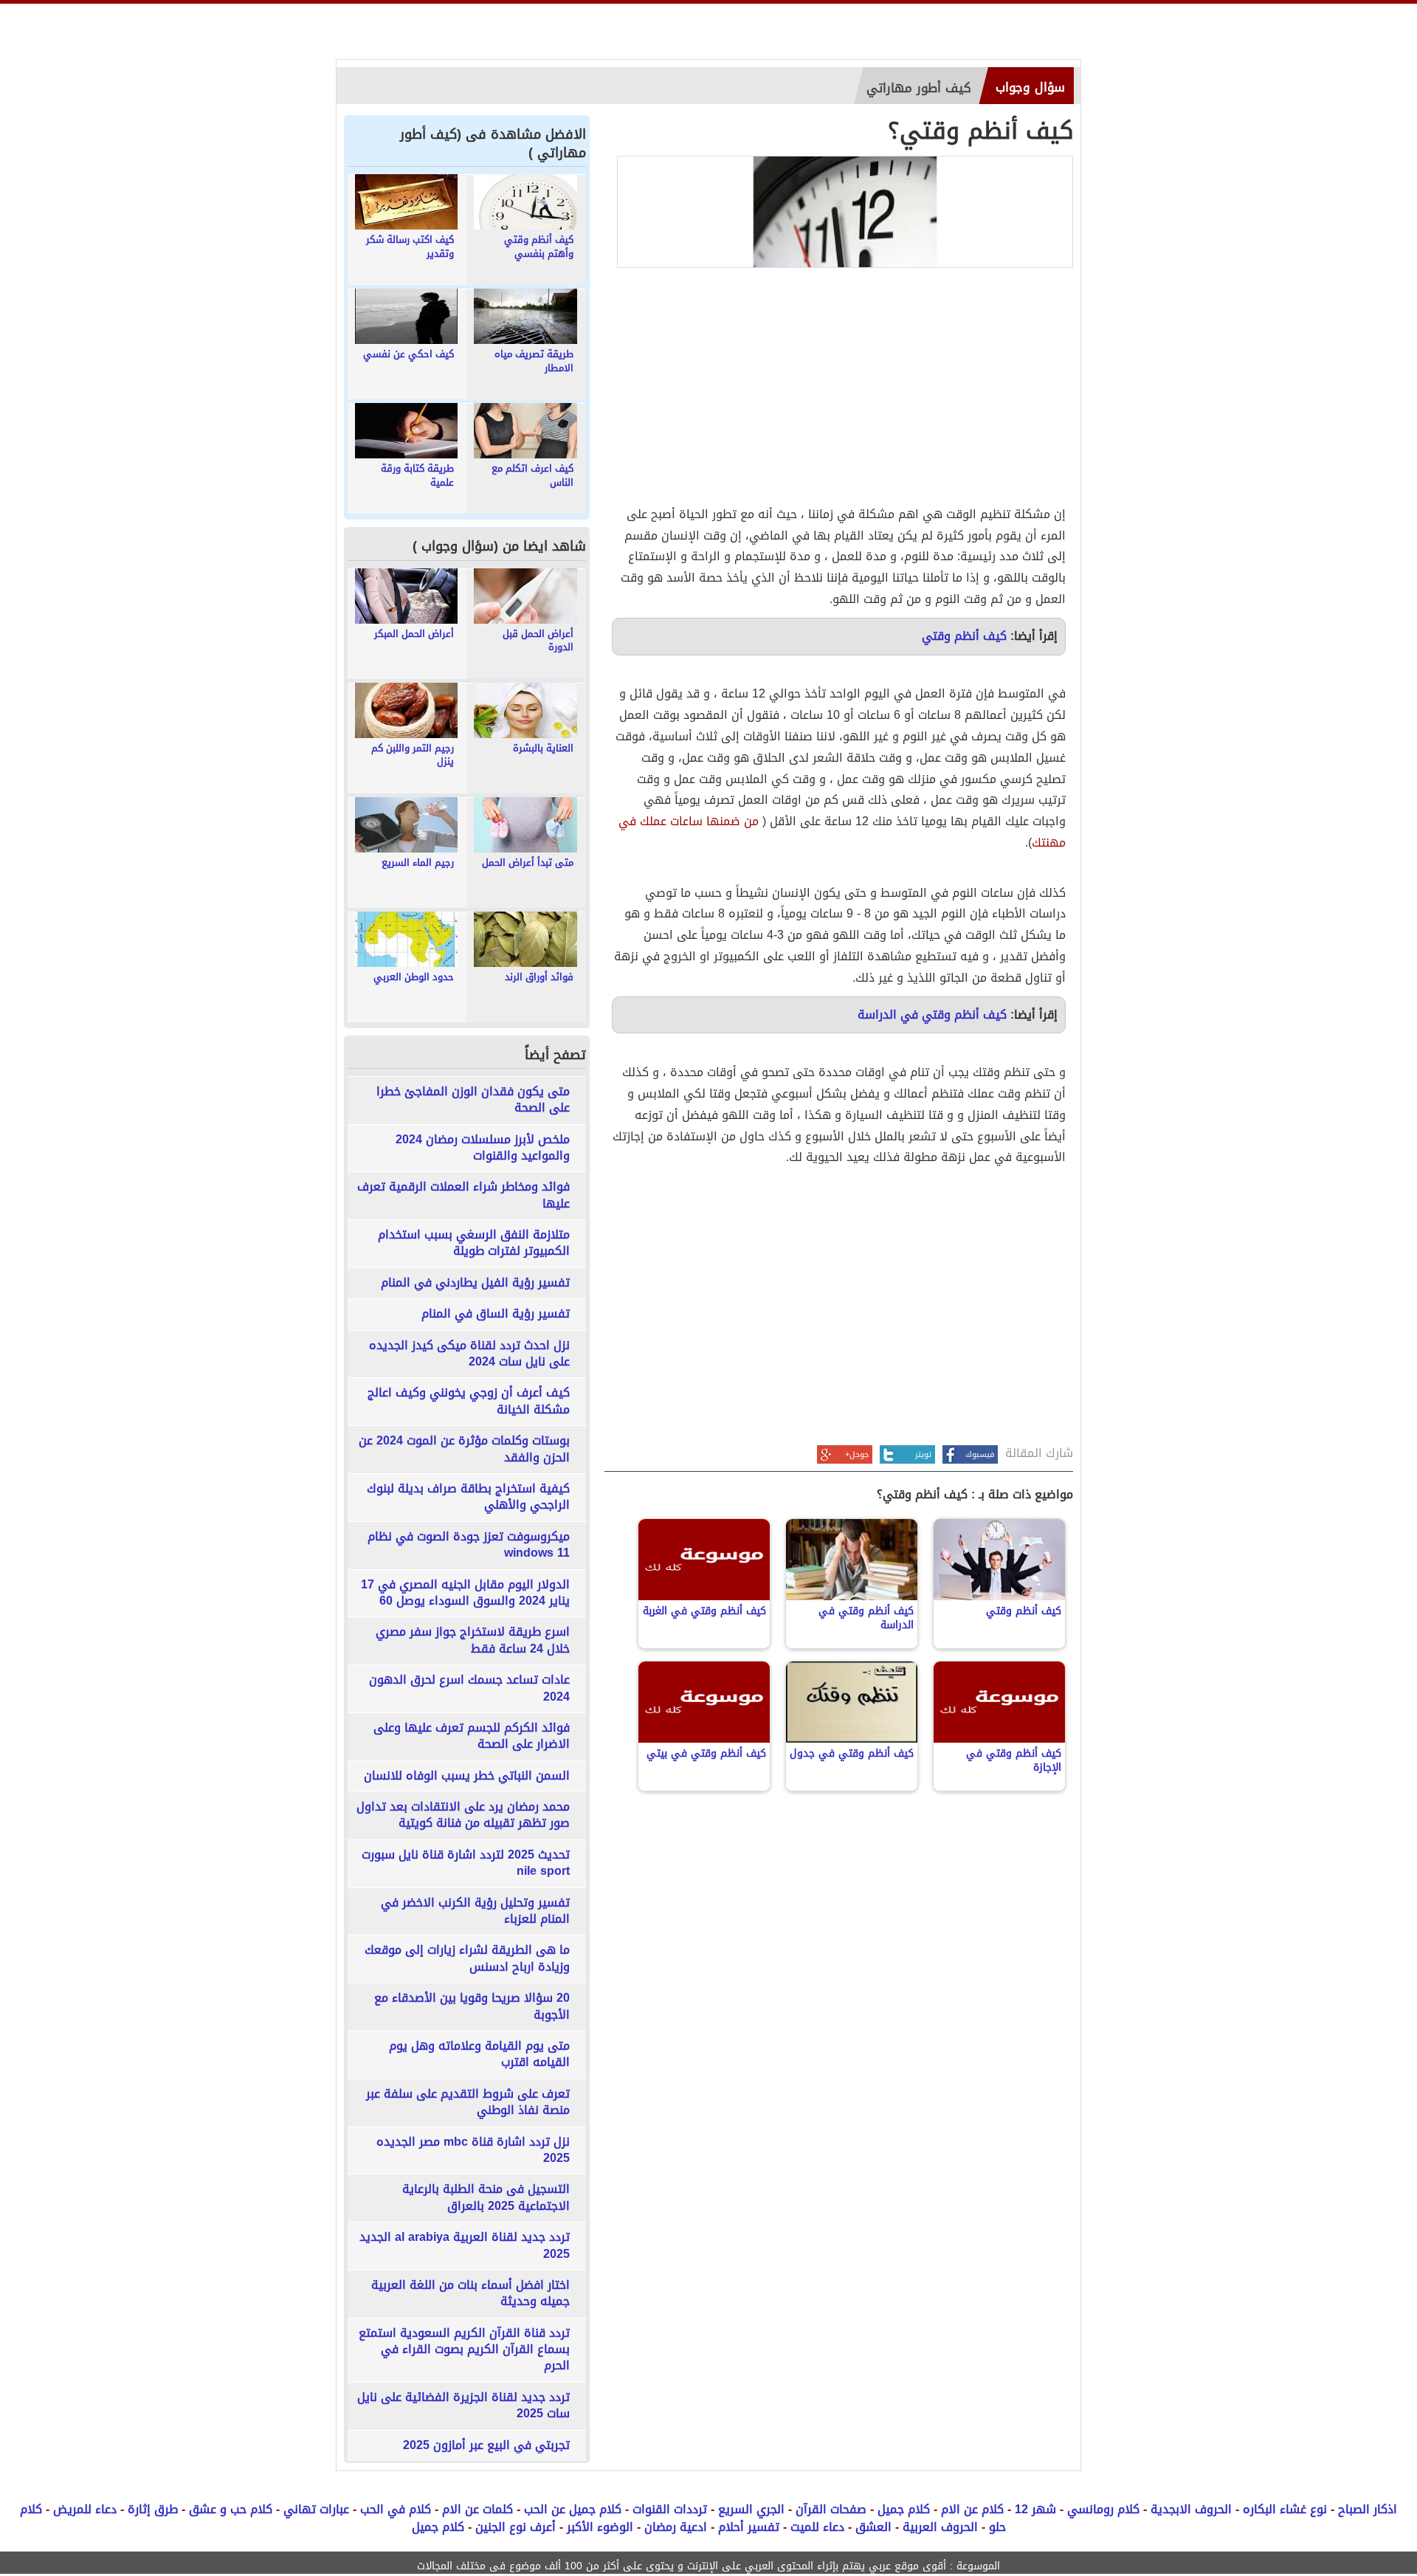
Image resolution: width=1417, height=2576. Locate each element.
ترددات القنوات (670, 2509)
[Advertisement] (839, 386)
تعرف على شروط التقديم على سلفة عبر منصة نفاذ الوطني (468, 2103)
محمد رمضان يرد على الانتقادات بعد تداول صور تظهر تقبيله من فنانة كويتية (463, 1815)
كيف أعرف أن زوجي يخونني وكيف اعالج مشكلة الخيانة (469, 1401)
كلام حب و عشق (231, 2509)
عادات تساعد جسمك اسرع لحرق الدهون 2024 (469, 1688)
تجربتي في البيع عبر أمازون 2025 (486, 2445)
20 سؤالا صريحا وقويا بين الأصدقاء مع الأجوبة (472, 2007)
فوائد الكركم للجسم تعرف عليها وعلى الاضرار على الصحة (472, 1736)
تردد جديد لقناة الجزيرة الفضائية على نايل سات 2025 (463, 2406)
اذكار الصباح (1368, 2509)
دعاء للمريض (85, 2509)
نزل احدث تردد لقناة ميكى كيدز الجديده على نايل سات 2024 (469, 1354)
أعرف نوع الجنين (516, 2527)
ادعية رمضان (676, 2527)
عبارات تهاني (316, 2509)
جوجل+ (857, 1454)
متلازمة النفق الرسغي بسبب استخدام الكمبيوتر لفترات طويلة (474, 1243)
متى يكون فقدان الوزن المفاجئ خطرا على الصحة (473, 1100)
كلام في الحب (396, 2509)
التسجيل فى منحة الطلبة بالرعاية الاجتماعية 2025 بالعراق (486, 2198)
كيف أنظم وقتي (964, 636)
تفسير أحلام (749, 2527)
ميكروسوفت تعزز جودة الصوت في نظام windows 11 (469, 1545)
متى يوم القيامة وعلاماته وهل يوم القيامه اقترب (479, 2055)
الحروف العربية (940, 2527)
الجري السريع (751, 2509)
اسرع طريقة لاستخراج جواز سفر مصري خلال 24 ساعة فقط (473, 1640)
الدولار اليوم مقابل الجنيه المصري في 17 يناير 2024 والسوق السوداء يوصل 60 (465, 1593)
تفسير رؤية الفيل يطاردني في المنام (475, 1283)
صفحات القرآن (831, 2509)
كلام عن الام (972, 2509)
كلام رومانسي (1103, 2509)
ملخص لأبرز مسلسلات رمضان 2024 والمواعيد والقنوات (483, 1148)
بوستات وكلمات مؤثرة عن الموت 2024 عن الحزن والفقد (464, 1449)
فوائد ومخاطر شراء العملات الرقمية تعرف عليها (463, 1195)
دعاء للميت (817, 2527)
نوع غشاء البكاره (1285, 2509)
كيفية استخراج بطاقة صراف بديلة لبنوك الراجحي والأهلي (468, 1497)
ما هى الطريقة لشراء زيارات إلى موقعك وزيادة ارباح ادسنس (467, 1959)
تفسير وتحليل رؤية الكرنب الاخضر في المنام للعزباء (475, 1911)
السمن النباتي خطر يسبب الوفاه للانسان (467, 1776)
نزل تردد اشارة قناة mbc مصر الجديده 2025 (473, 2150)
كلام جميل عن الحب (573, 2509)
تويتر (923, 1454)
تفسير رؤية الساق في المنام (496, 1314)
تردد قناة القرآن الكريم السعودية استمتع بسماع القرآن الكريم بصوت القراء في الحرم (464, 2350)
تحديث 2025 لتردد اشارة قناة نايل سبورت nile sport (466, 1863)
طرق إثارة (153, 2509)
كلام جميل (904, 2509)
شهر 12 (1035, 2509)
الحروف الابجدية (1191, 2509)
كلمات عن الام (477, 2509)
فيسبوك (980, 1454)
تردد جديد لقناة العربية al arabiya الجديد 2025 (465, 2246)
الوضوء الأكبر (600, 2527)
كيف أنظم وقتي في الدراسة (932, 1015)
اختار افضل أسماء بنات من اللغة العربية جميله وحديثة (470, 2294)
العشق (873, 2527)
